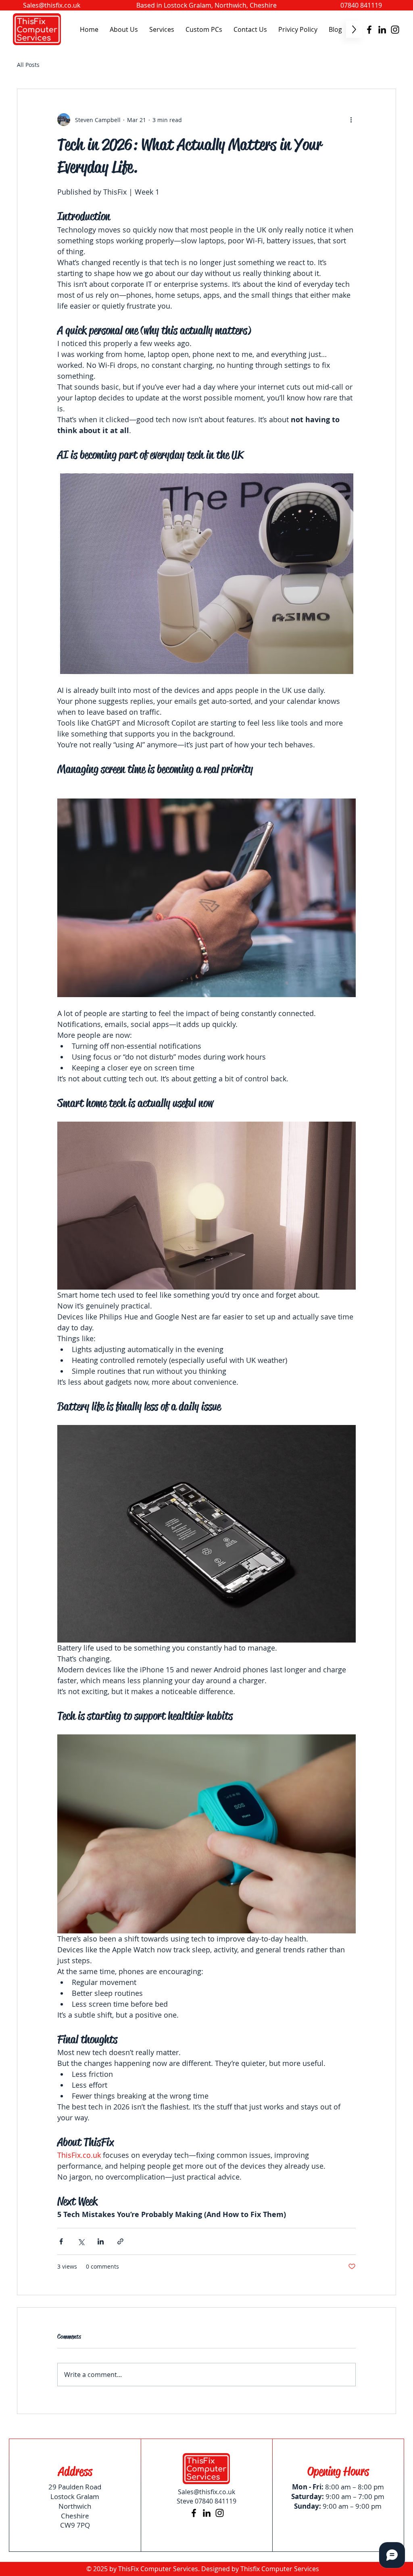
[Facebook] (369, 30)
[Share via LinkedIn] (101, 2241)
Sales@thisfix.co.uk (52, 5)
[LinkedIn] (382, 30)
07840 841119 (361, 5)
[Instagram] (395, 30)
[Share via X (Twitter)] (81, 2241)
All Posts (28, 65)
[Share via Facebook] (61, 2241)
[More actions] (351, 120)
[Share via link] (120, 2241)
